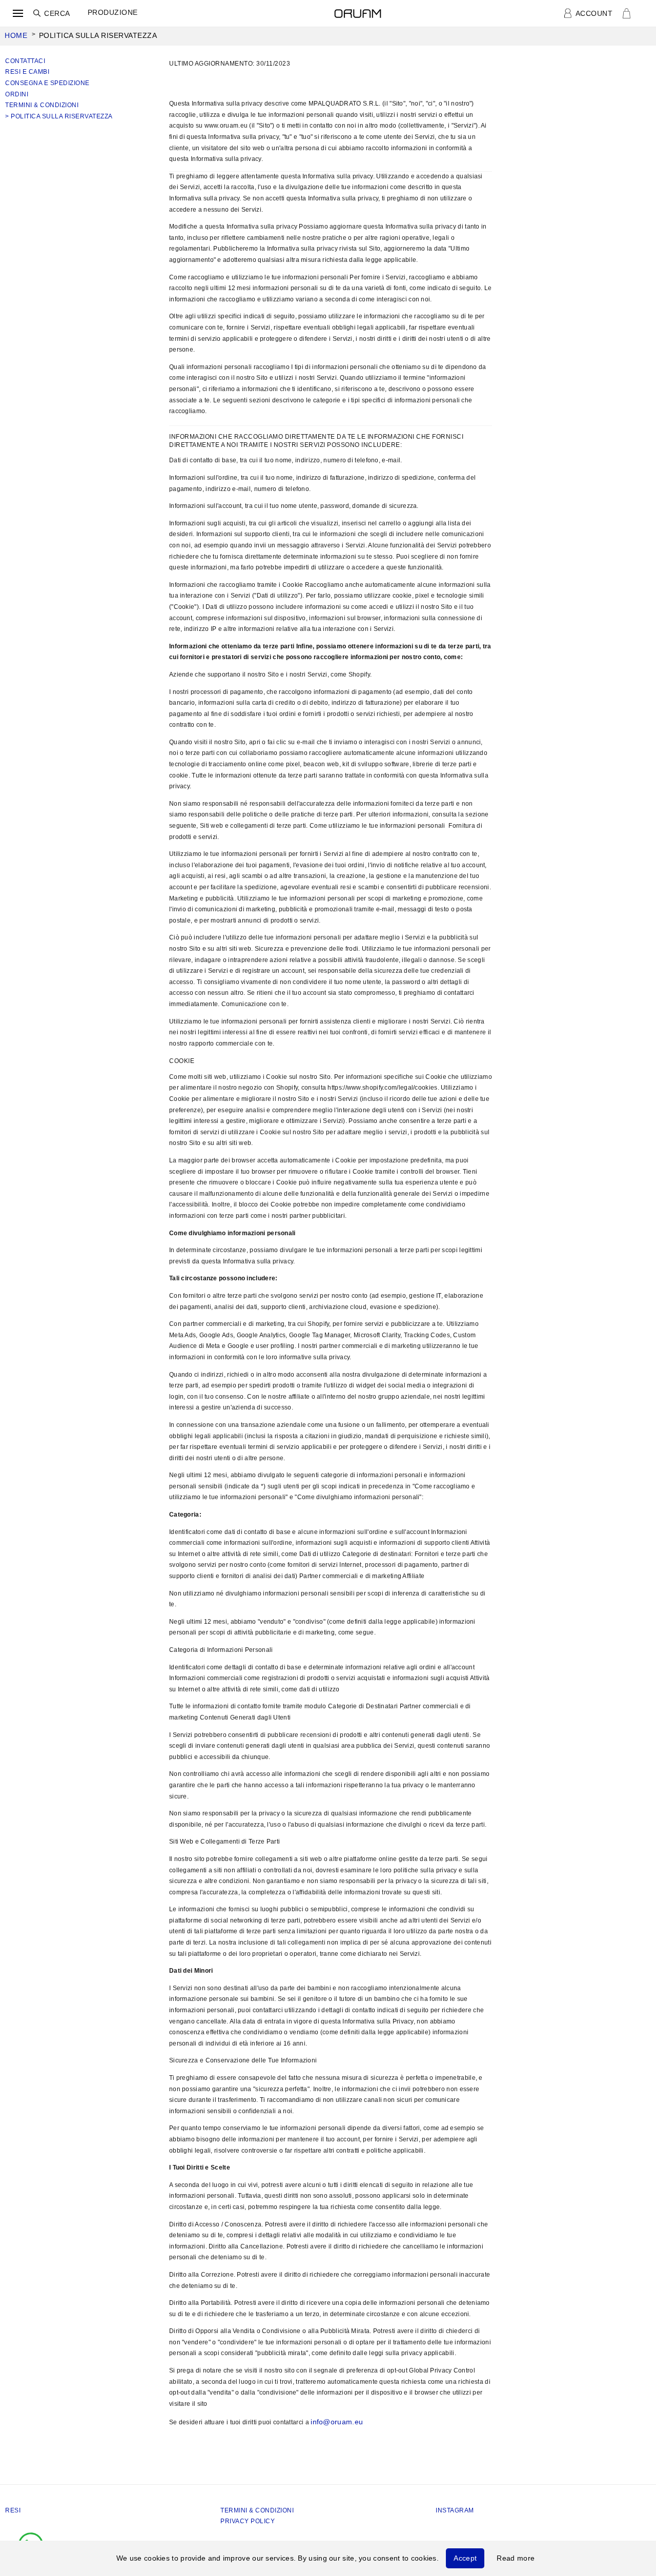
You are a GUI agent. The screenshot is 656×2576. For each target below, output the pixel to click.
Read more (516, 2558)
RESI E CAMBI (27, 72)
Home (16, 35)
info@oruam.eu (337, 2422)
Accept (465, 2558)
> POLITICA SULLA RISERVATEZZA (59, 116)
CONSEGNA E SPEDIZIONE (47, 83)
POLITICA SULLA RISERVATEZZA (98, 35)
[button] (18, 13)
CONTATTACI (25, 61)
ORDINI (17, 94)
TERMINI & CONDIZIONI (42, 105)
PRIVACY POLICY (248, 2521)
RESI (13, 2510)
